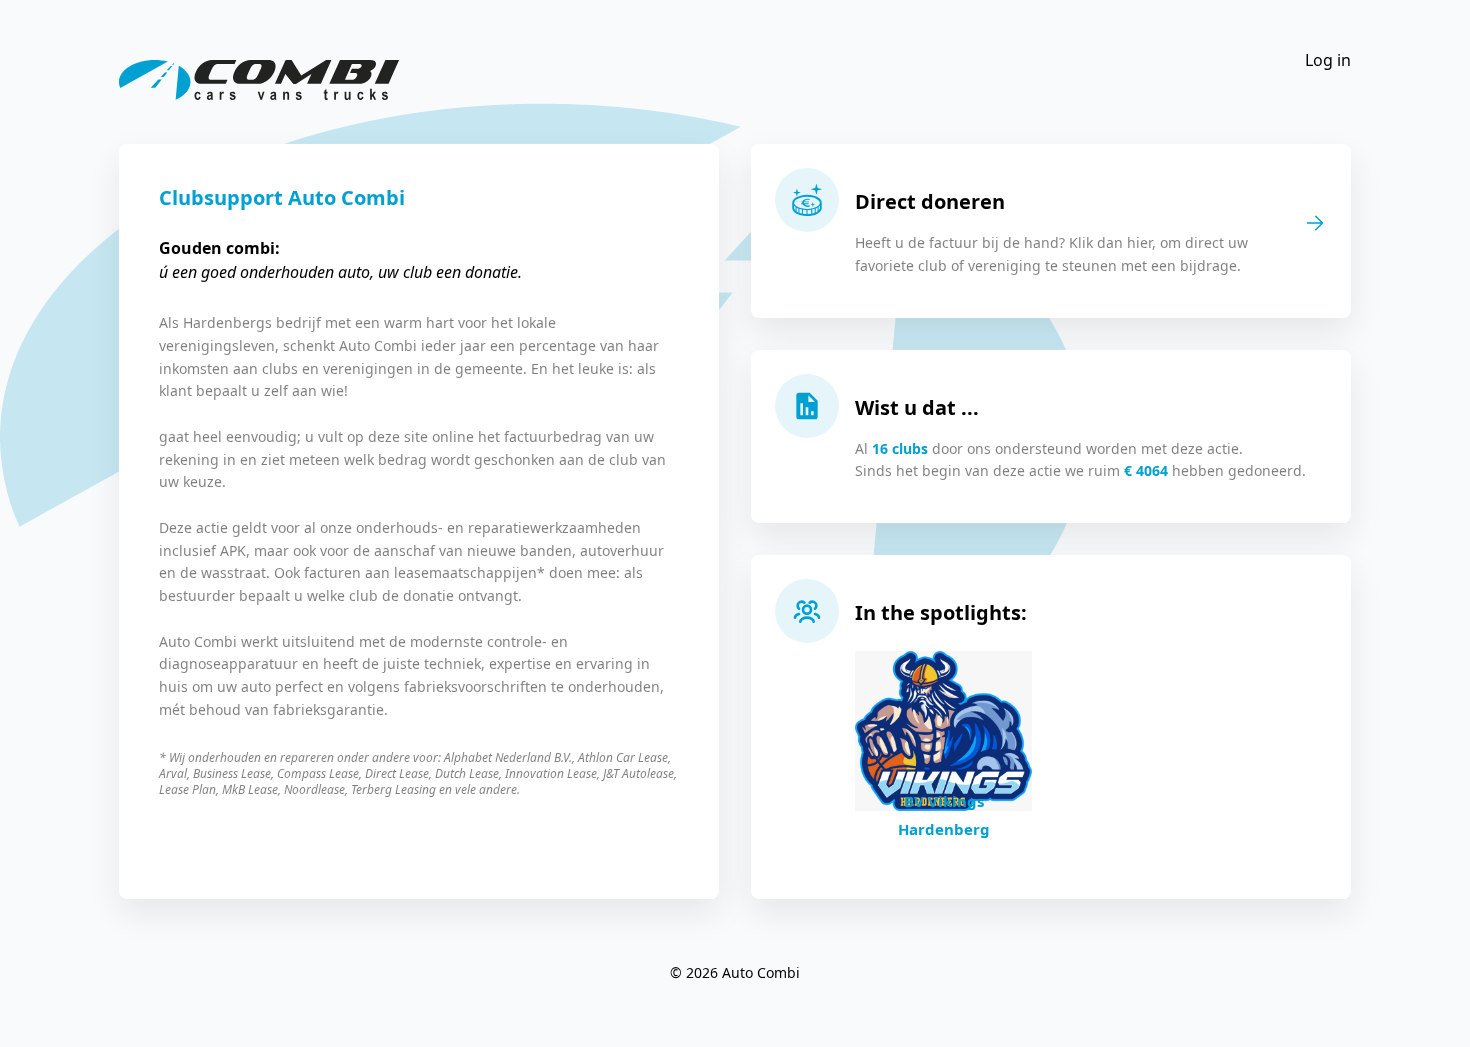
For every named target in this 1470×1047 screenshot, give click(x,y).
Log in (1328, 60)
